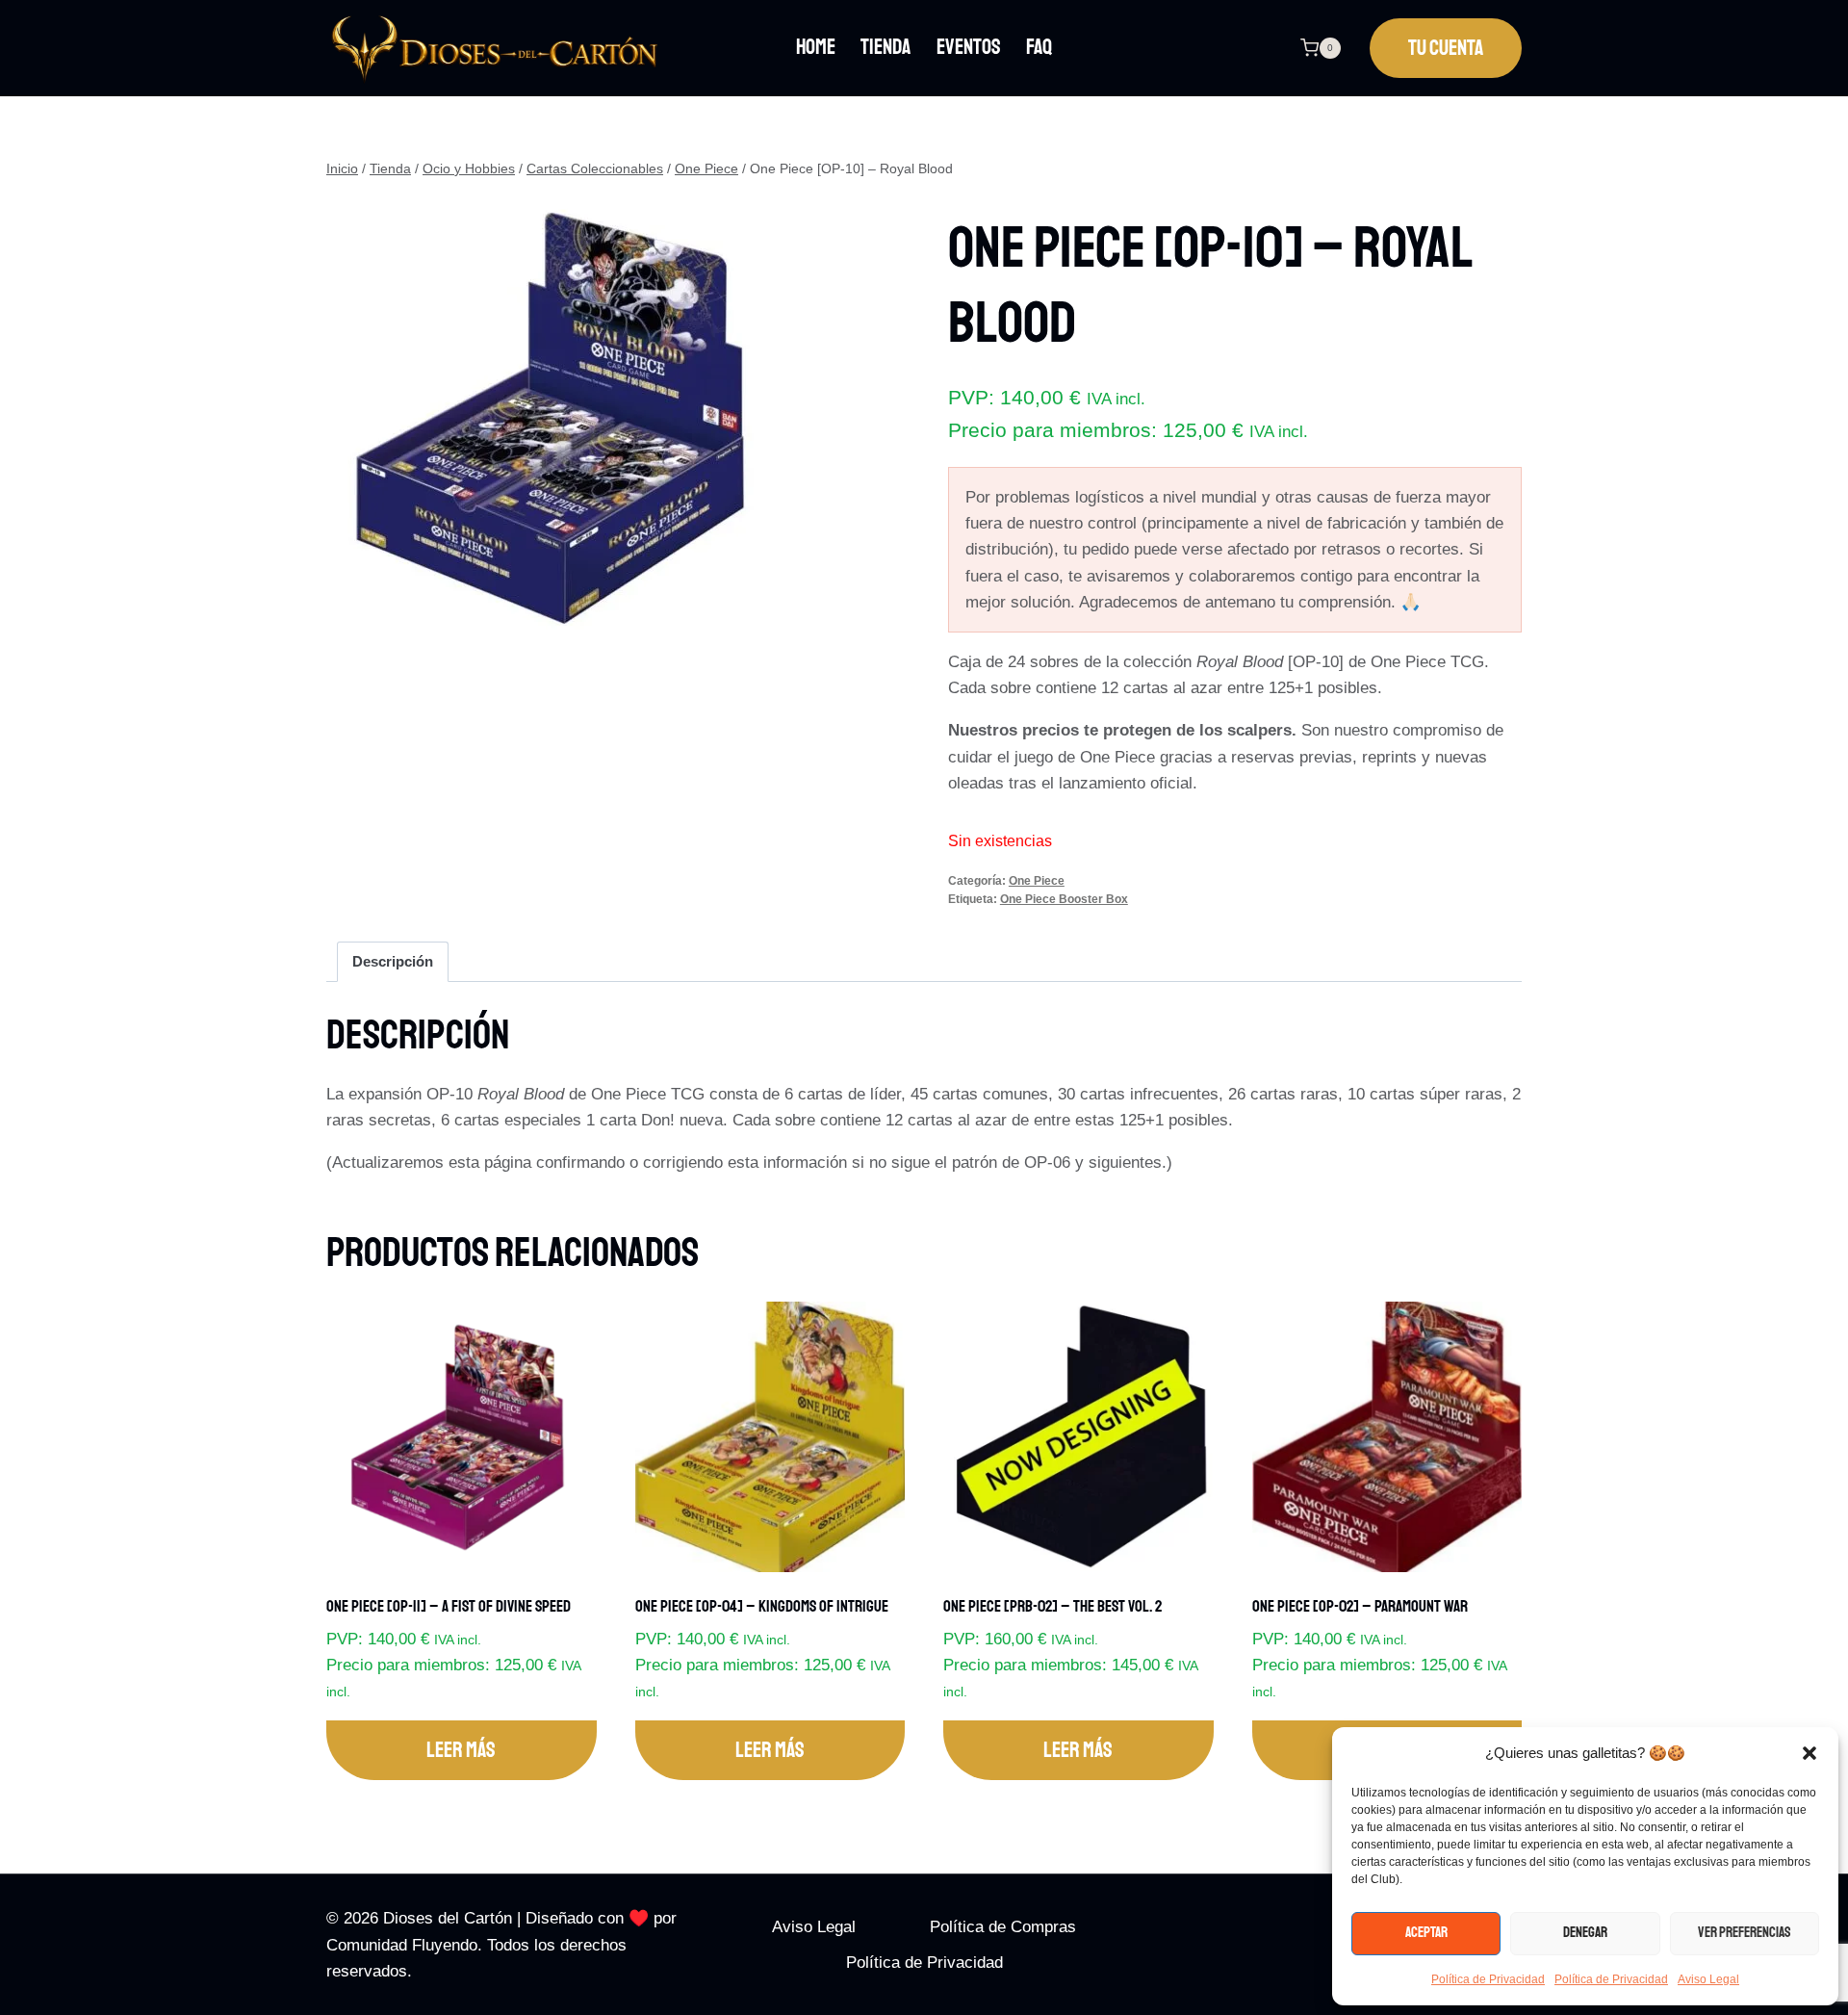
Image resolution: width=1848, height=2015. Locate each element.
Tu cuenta (1446, 48)
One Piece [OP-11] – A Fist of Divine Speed (449, 1606)
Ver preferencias (1745, 1933)
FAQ (1039, 47)
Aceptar (1426, 1933)
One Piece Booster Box (1064, 899)
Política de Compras (1003, 1927)
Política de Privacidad (1488, 1979)
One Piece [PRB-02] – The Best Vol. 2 (1052, 1606)
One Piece (1037, 881)
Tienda (885, 47)
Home (816, 47)
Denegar (1585, 1933)
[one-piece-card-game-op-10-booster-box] (550, 418)
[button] (1809, 1753)
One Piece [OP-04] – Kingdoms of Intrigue (762, 1606)
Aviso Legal (1708, 1979)
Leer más (461, 1750)
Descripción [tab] (393, 961)
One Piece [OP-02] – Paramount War (1360, 1606)
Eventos (969, 47)
